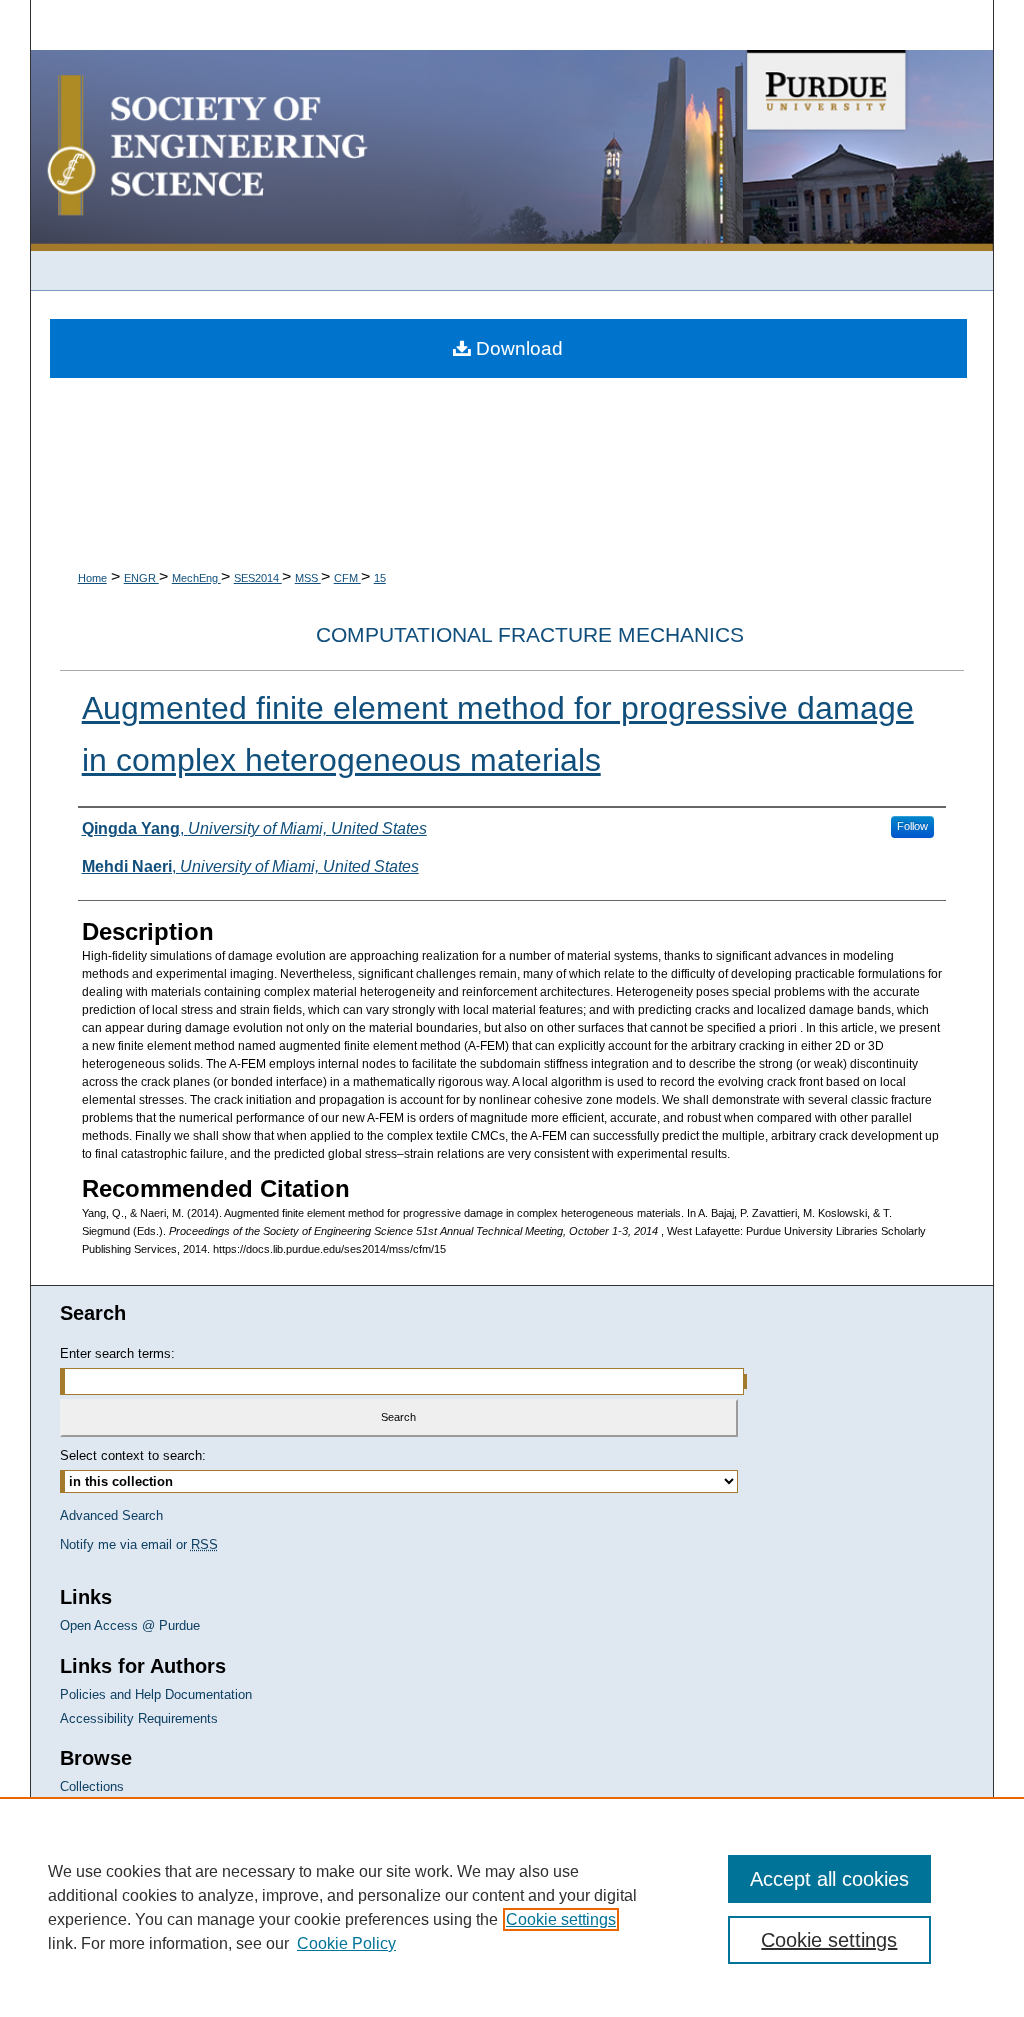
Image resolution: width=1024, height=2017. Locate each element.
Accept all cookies (829, 1879)
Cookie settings (561, 1919)
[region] (512, 1907)
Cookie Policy (346, 1943)
